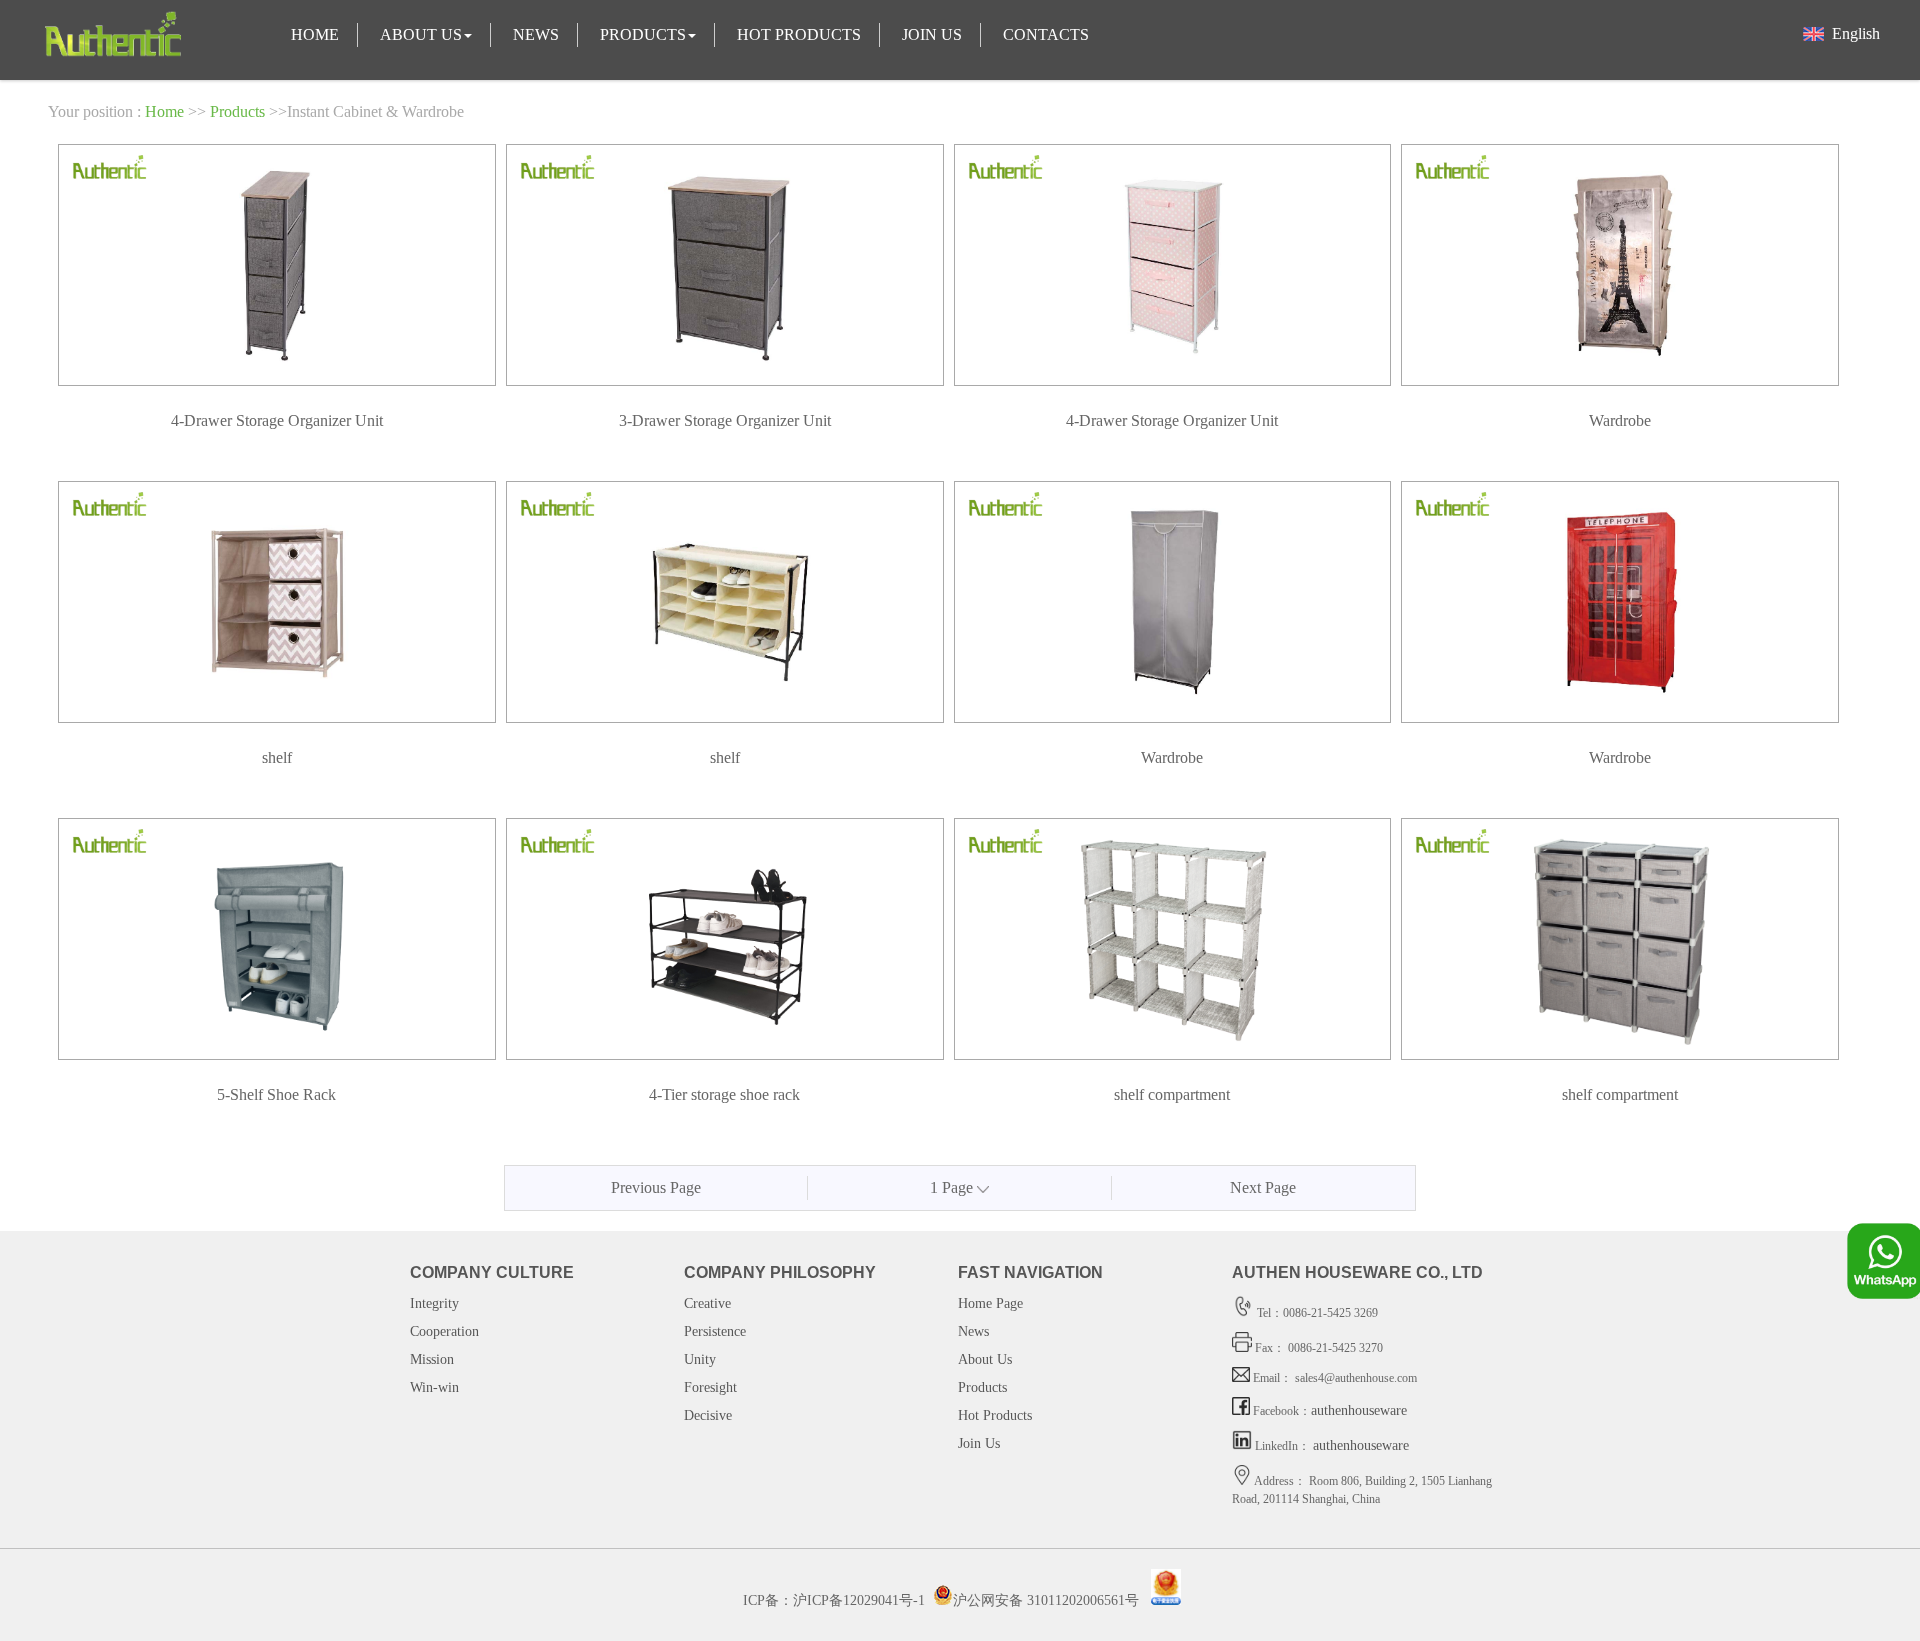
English (1852, 33)
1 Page (953, 1187)
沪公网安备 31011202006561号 (1046, 1600)
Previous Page (656, 1187)
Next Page (1263, 1187)
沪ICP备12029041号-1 (859, 1600)
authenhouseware (1359, 1410)
